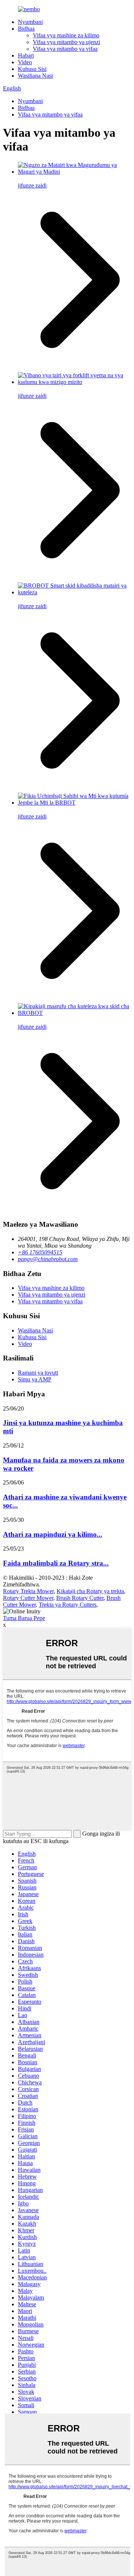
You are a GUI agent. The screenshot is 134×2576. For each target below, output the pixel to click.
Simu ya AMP (35, 1379)
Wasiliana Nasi (35, 76)
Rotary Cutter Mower (28, 1598)
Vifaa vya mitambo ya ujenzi (66, 42)
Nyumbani (30, 22)
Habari (26, 55)
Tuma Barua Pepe (24, 1618)
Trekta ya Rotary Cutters (68, 1605)
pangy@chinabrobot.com (48, 1259)
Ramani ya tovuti (38, 1373)
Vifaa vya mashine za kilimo (66, 35)
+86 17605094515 (40, 1252)
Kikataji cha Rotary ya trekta (90, 1591)
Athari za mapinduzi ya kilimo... (53, 1534)
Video (25, 62)
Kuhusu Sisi (32, 69)
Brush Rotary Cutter (80, 1598)
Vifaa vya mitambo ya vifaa (65, 49)
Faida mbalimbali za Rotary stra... (56, 1563)
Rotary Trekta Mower (28, 1591)
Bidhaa (26, 29)
